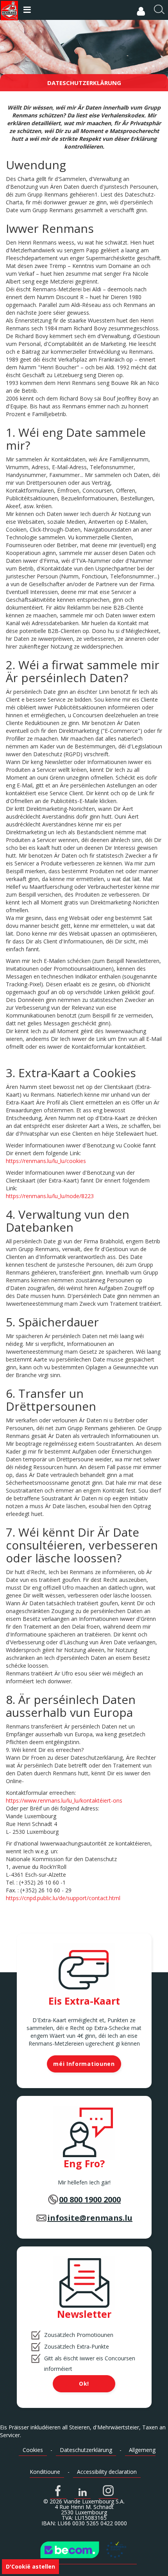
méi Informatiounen (84, 2064)
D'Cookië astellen (30, 2566)
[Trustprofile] (84, 2550)
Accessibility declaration (107, 2472)
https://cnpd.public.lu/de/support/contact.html (63, 1898)
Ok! (84, 2384)
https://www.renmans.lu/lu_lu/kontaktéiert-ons (64, 1800)
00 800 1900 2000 (90, 2199)
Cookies (33, 2450)
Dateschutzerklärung (86, 2450)
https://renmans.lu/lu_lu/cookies (46, 1161)
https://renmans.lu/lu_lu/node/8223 (50, 1196)
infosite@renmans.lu (90, 2218)
